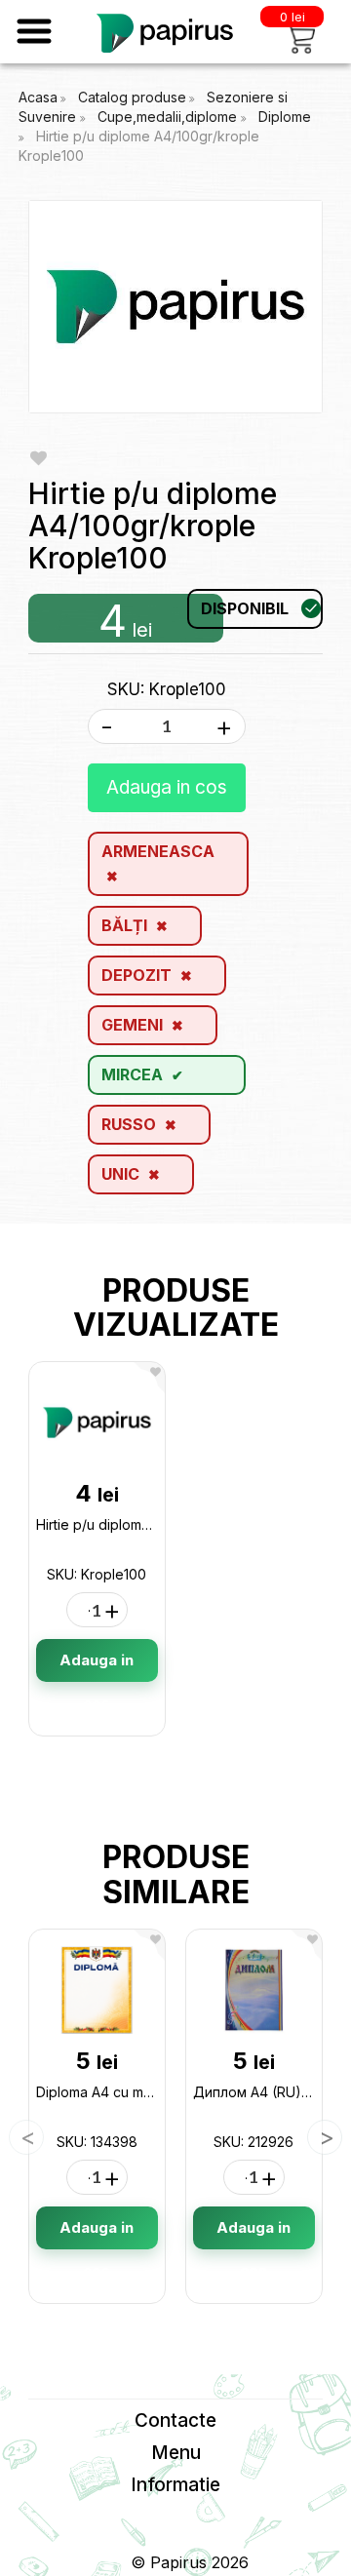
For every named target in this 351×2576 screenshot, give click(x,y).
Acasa (38, 97)
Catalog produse (132, 97)
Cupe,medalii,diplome (169, 117)
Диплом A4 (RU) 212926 (272, 2092)
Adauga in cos (167, 787)
